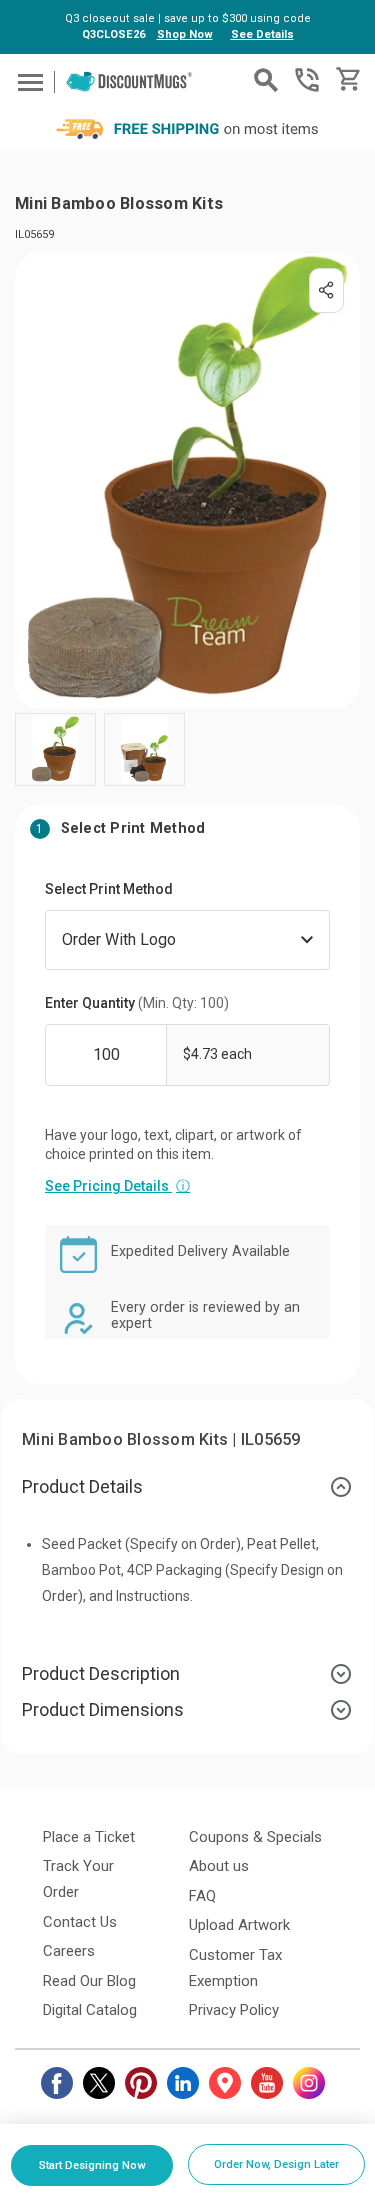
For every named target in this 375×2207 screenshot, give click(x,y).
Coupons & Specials (255, 1837)
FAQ (202, 1896)
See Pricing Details (117, 1186)
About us (219, 1866)
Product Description (101, 1673)
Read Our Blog (89, 1981)
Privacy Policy (234, 2010)
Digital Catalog (90, 2010)
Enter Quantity (137, 1003)
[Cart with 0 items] (346, 79)
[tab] (187, 1487)
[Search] (266, 80)
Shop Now (185, 34)
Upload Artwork (239, 1925)
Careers (69, 1951)
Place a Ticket (89, 1837)
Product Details (82, 1486)
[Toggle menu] (27, 81)
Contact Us (80, 1922)
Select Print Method (109, 889)
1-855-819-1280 (307, 80)
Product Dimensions (103, 1709)
